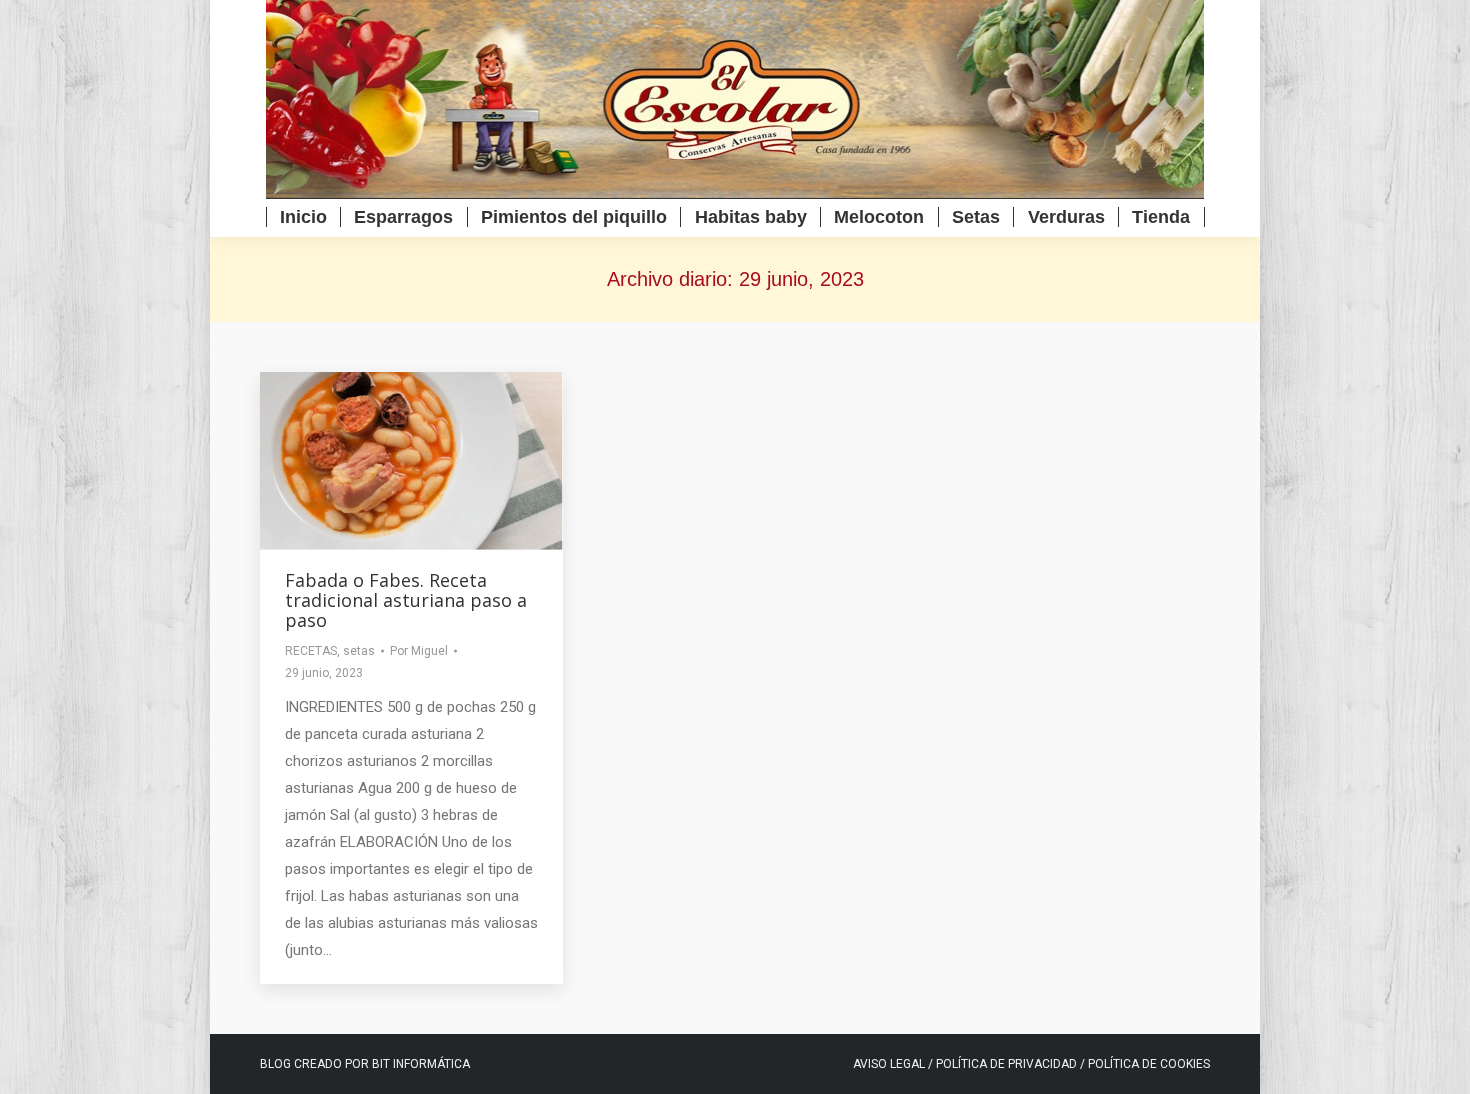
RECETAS (311, 651)
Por (419, 651)
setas (359, 651)
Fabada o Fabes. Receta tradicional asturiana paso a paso (406, 600)
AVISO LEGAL (889, 1064)
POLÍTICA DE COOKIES (1149, 1064)
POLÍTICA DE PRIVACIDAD (1008, 1064)
